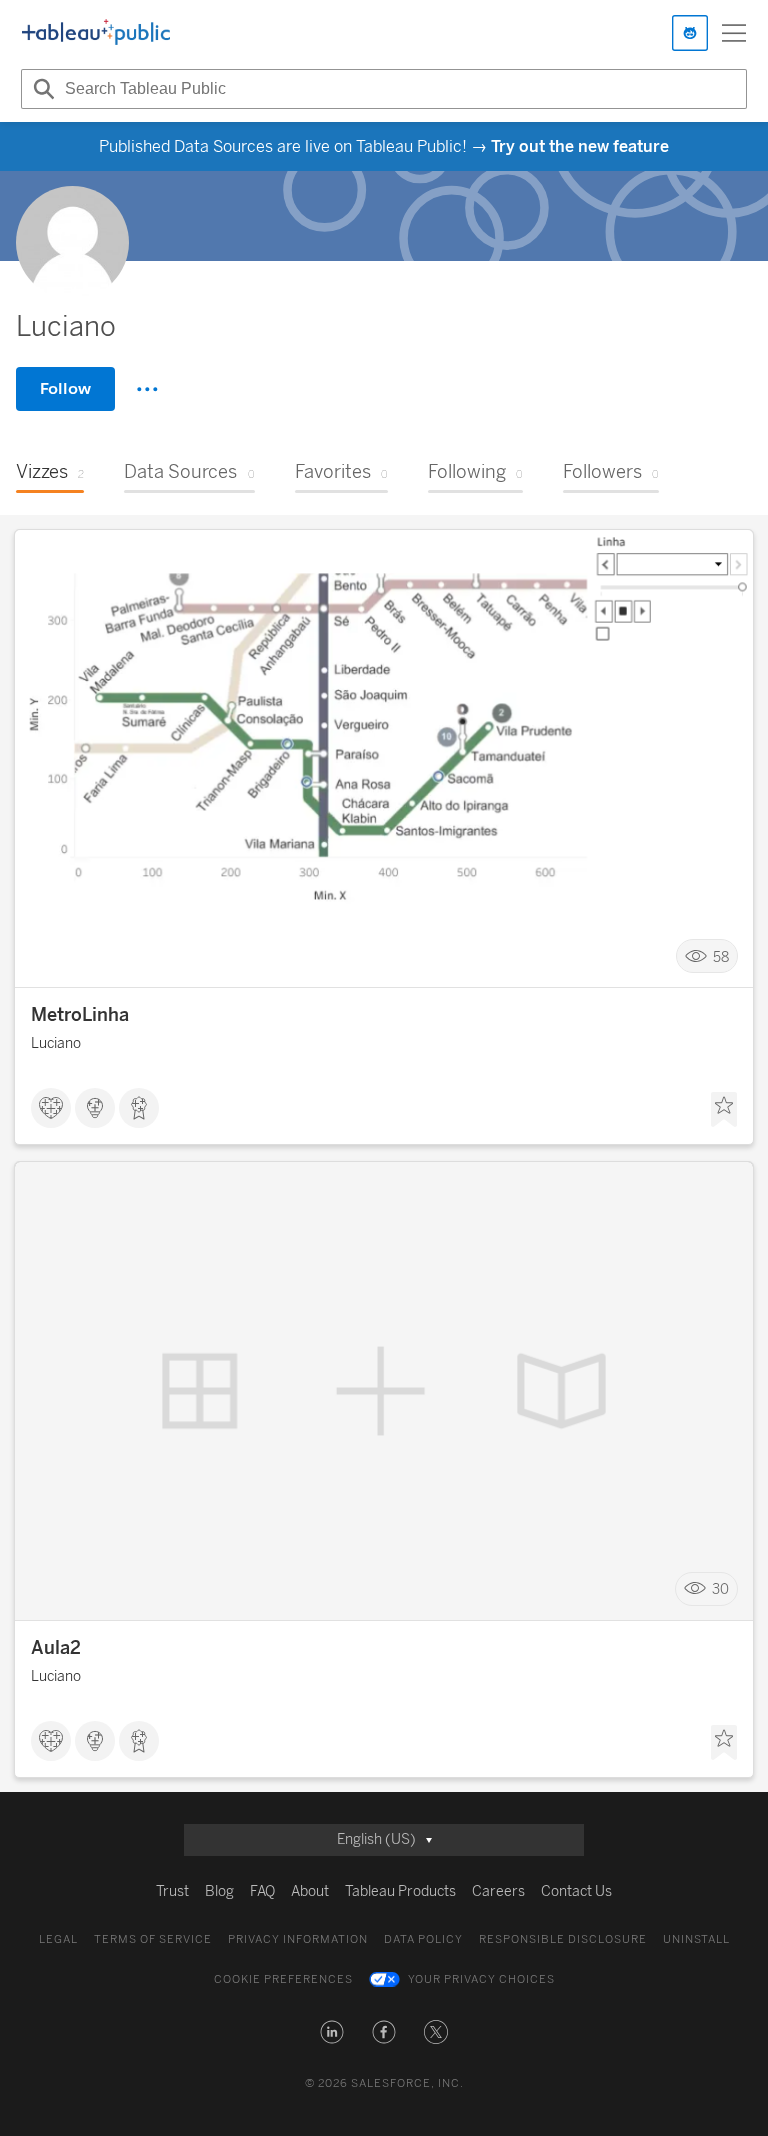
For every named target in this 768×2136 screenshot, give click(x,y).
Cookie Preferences (283, 1979)
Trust (172, 1891)
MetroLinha (80, 1015)
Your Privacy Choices (481, 1979)
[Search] (41, 89)
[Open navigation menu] (734, 33)
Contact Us (576, 1891)
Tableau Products (400, 1891)
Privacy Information (298, 1939)
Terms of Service (153, 1939)
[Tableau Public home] (96, 33)
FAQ (262, 1891)
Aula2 (56, 1648)
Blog (219, 1891)
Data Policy (423, 1939)
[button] (332, 2032)
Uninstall (696, 1939)
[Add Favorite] (724, 1110)
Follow (65, 388)
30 (720, 1589)
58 (721, 956)
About (310, 1891)
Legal (58, 1939)
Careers (498, 1891)
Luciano (56, 1043)
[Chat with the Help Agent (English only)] (690, 33)
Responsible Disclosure (563, 1939)
